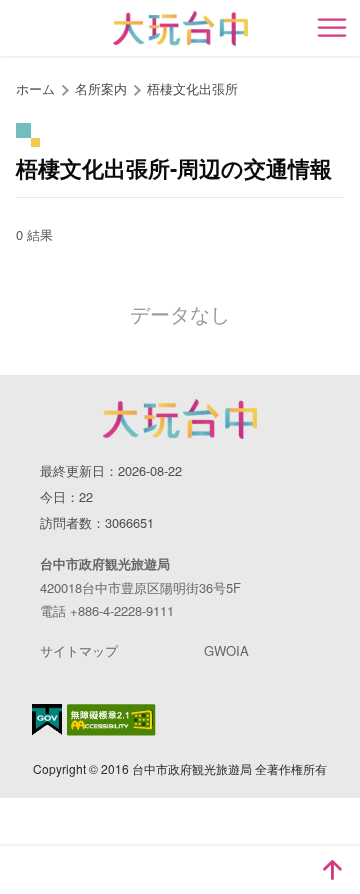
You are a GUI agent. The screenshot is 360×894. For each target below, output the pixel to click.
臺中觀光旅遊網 (180, 28)
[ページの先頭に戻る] (332, 870)
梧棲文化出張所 (192, 88)
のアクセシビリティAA (111, 720)
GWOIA (226, 650)
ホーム (35, 88)
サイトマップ (79, 650)
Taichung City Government (180, 419)
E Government (47, 719)
